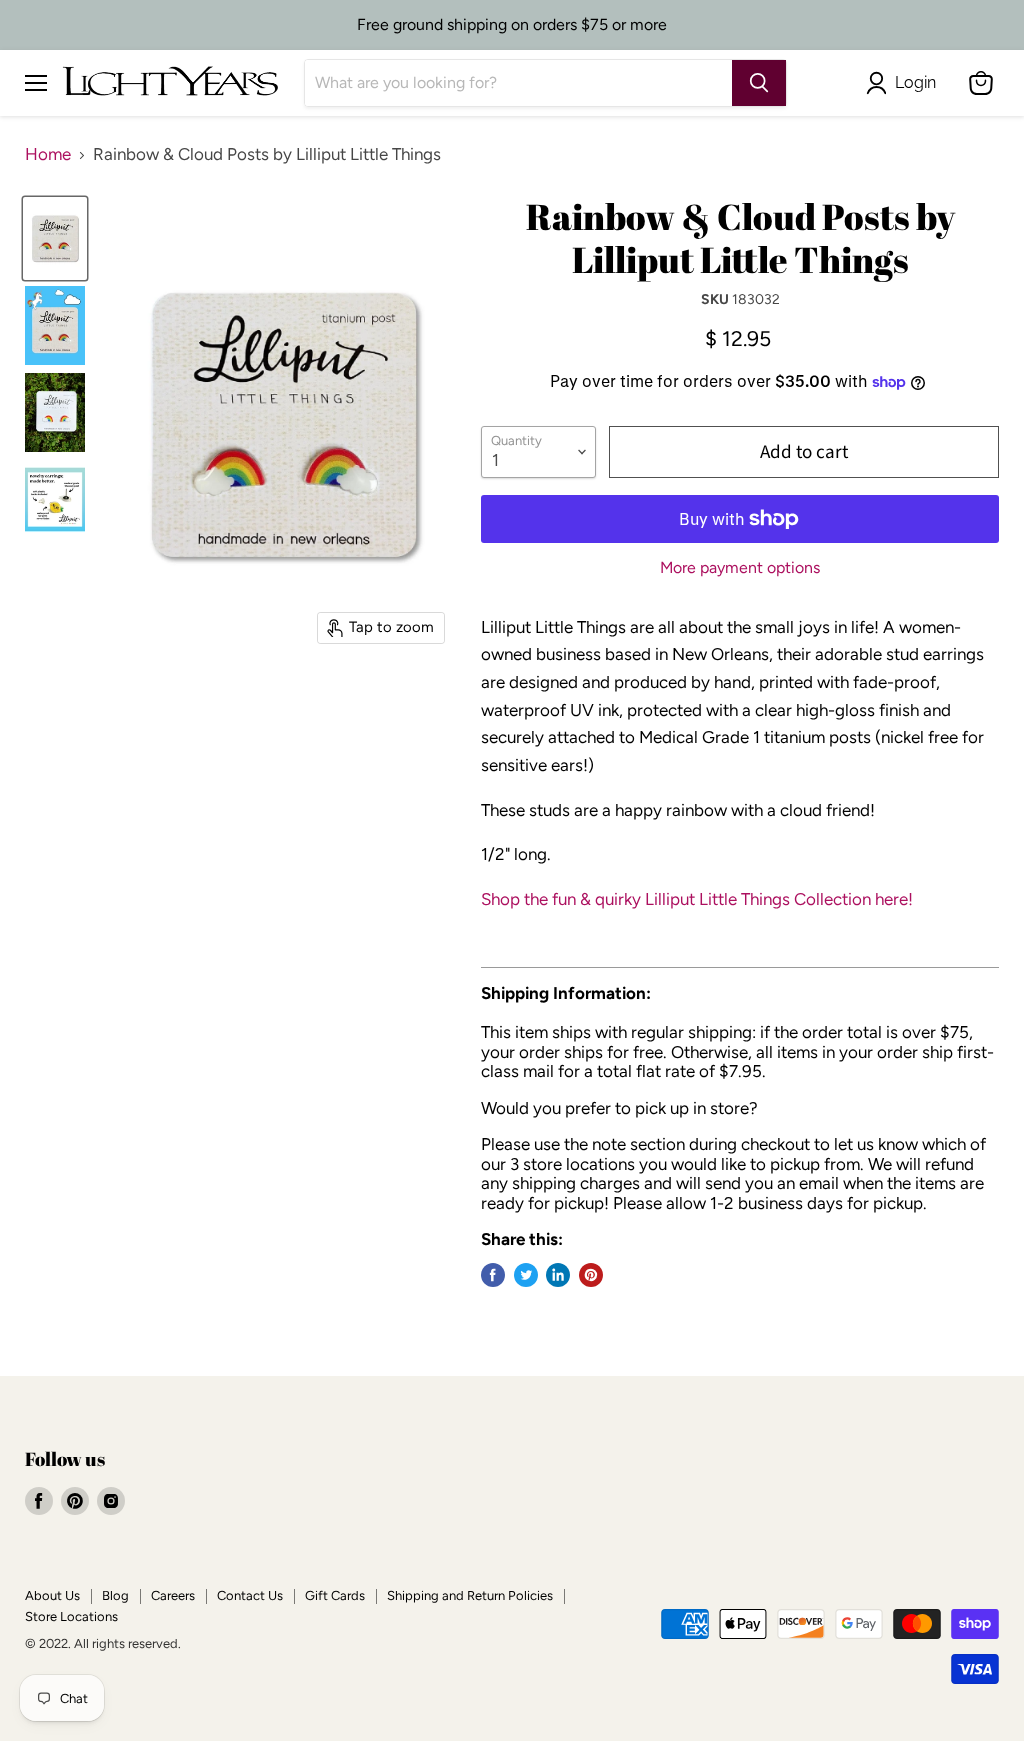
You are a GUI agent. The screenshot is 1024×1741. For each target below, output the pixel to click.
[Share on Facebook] (493, 1275)
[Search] (759, 83)
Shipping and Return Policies (470, 1595)
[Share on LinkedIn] (558, 1275)
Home (48, 154)
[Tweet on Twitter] (526, 1275)
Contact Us (250, 1595)
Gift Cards (335, 1595)
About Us (52, 1595)
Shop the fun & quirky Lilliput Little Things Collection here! (697, 899)
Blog (115, 1595)
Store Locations (71, 1616)
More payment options (740, 568)
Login (915, 82)
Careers (173, 1595)
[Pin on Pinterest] (591, 1275)
